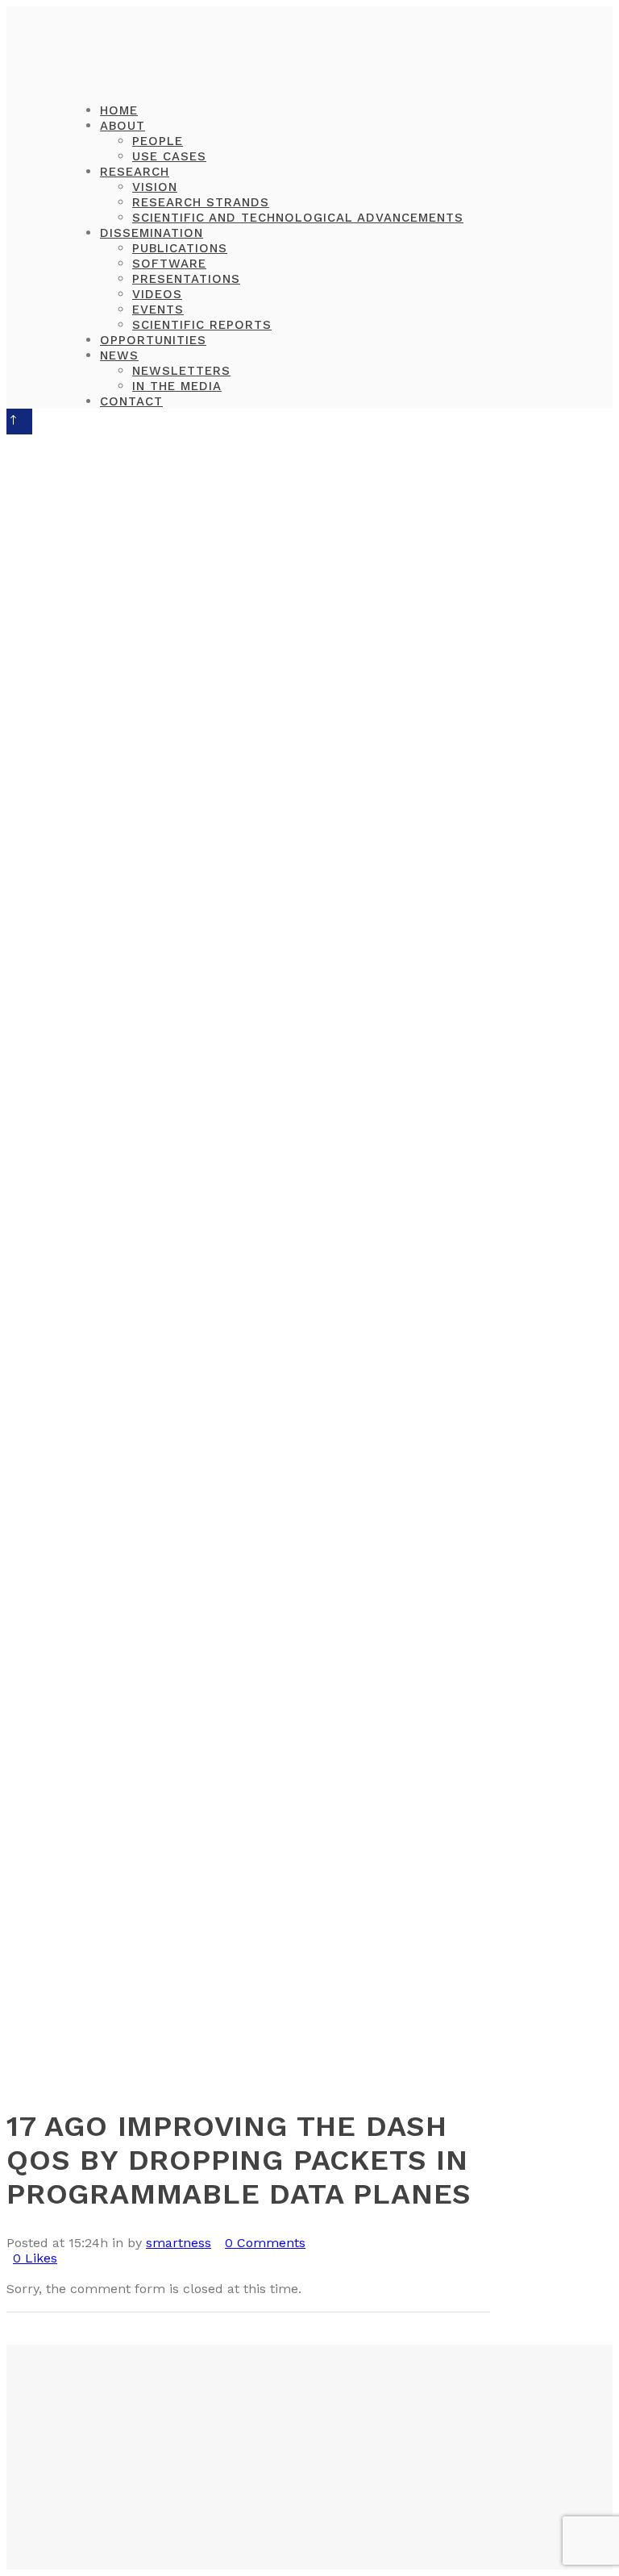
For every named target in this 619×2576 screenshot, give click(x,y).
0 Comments (265, 2243)
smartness (179, 2243)
